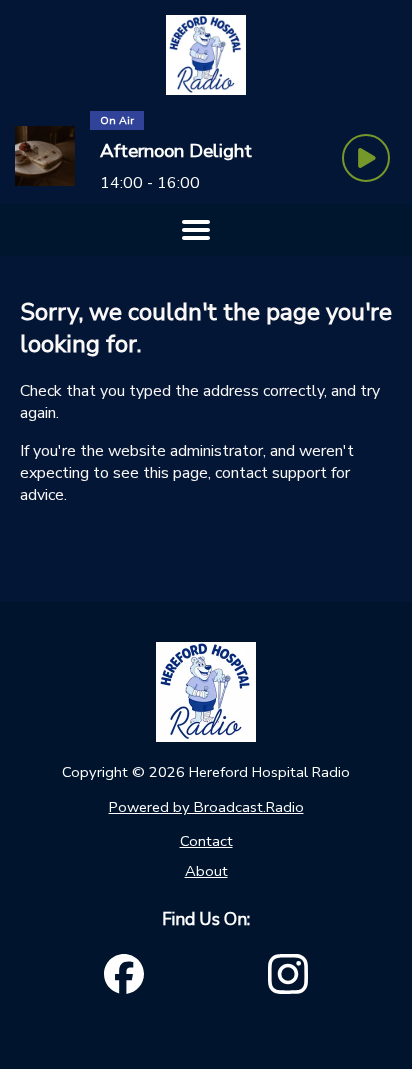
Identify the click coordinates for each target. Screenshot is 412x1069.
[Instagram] (288, 974)
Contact (206, 841)
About (206, 871)
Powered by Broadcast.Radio (206, 807)
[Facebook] (124, 974)
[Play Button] (366, 158)
